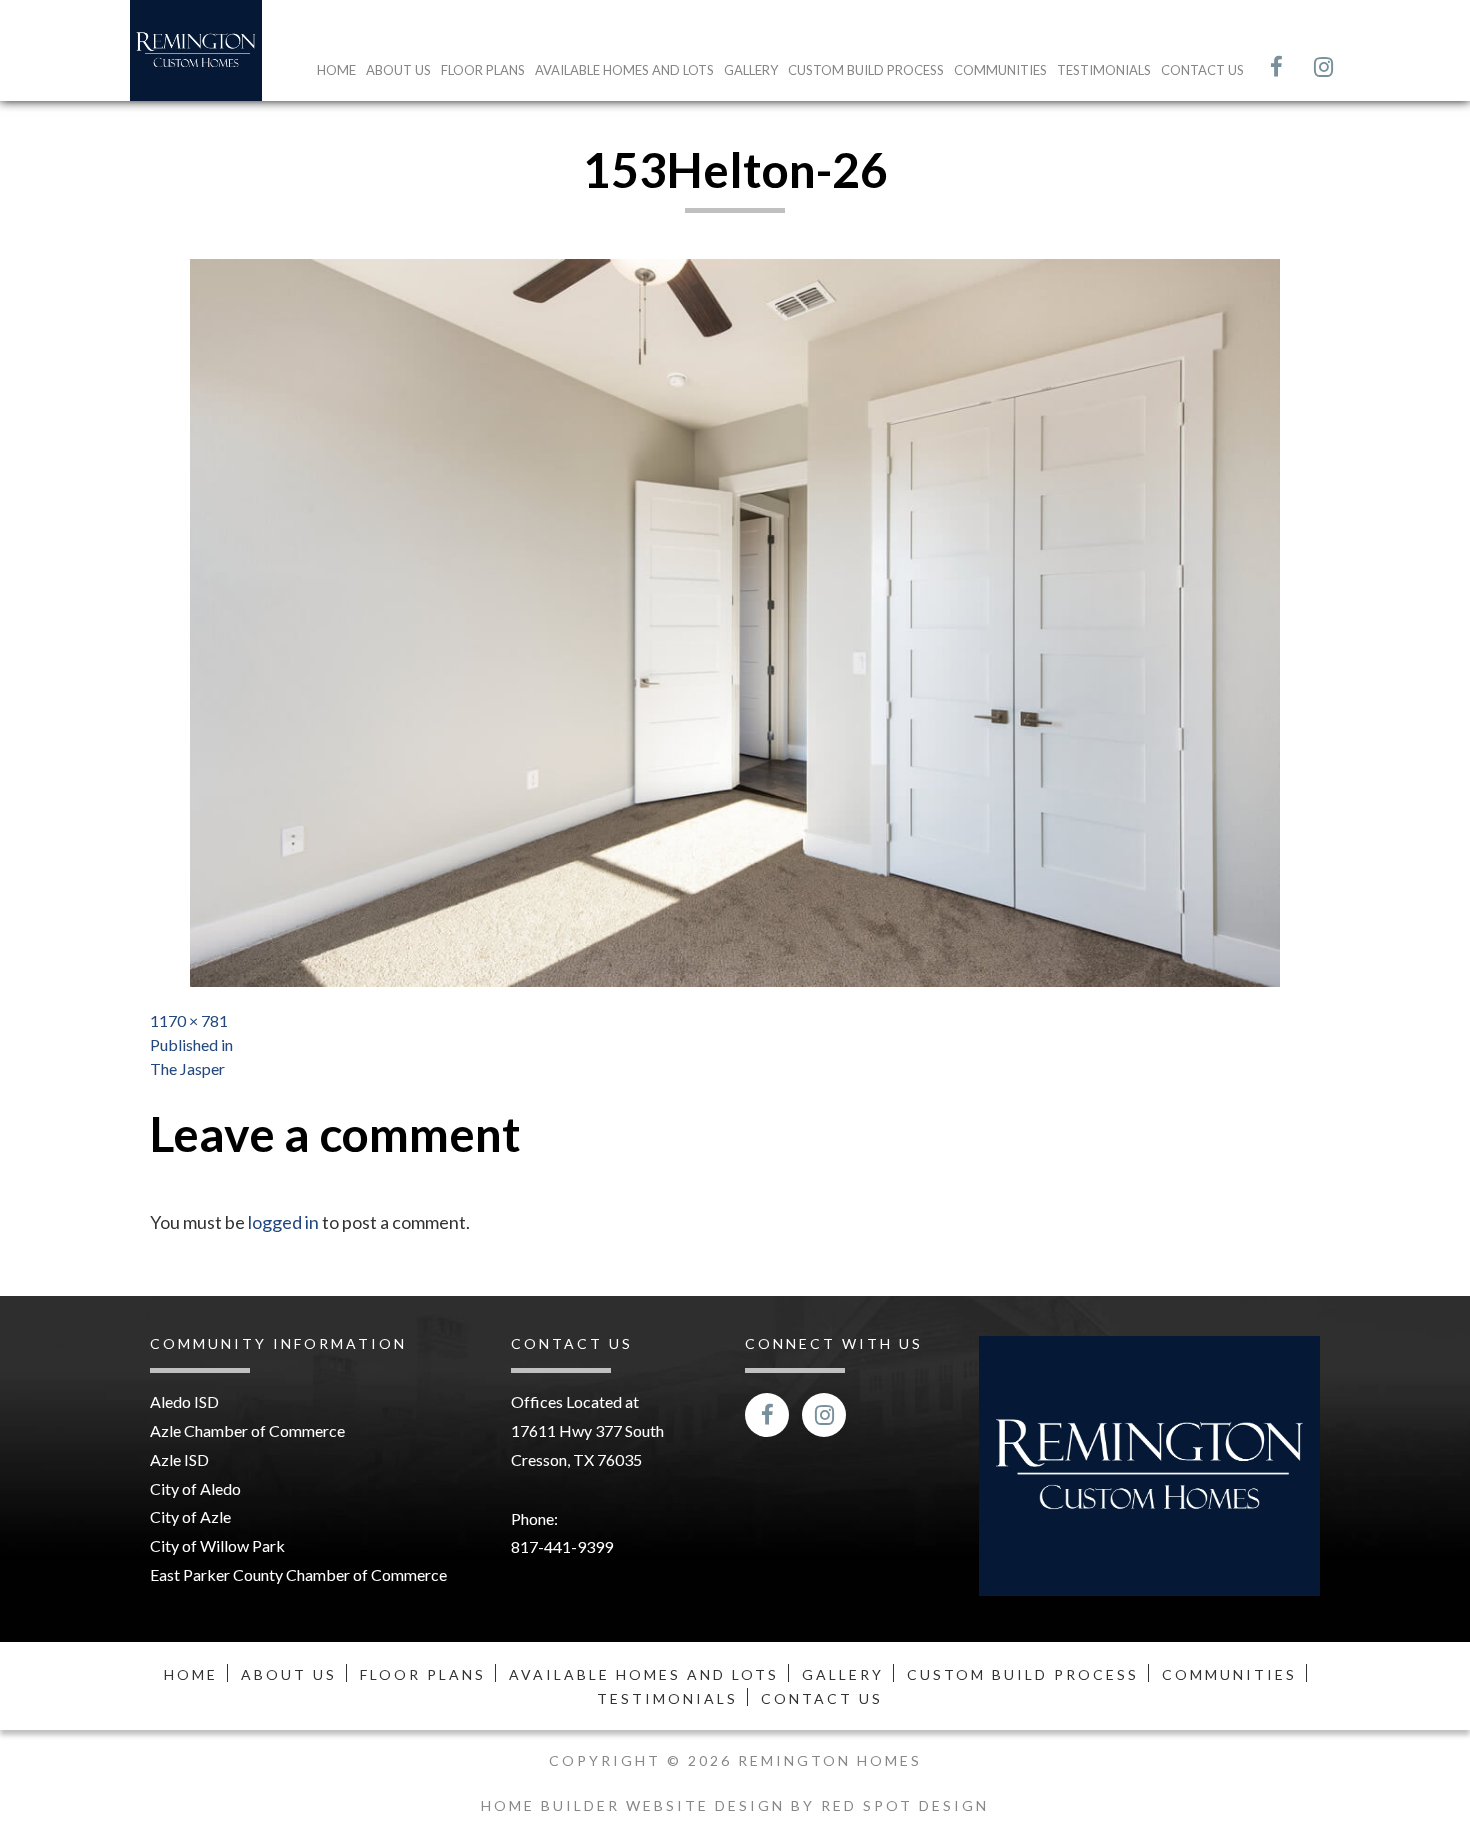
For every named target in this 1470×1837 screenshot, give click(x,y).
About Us (398, 70)
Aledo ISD (184, 1401)
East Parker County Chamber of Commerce (298, 1574)
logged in (283, 1222)
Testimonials (1104, 70)
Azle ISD (179, 1459)
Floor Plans (483, 70)
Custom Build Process (866, 70)
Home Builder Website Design (636, 1805)
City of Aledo (195, 1488)
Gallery (751, 70)
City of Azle (190, 1516)
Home (336, 70)
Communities (1000, 70)
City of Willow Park (217, 1545)
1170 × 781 (189, 1020)
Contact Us (1202, 70)
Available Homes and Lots (624, 70)
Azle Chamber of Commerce (247, 1430)
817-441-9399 (562, 1546)
